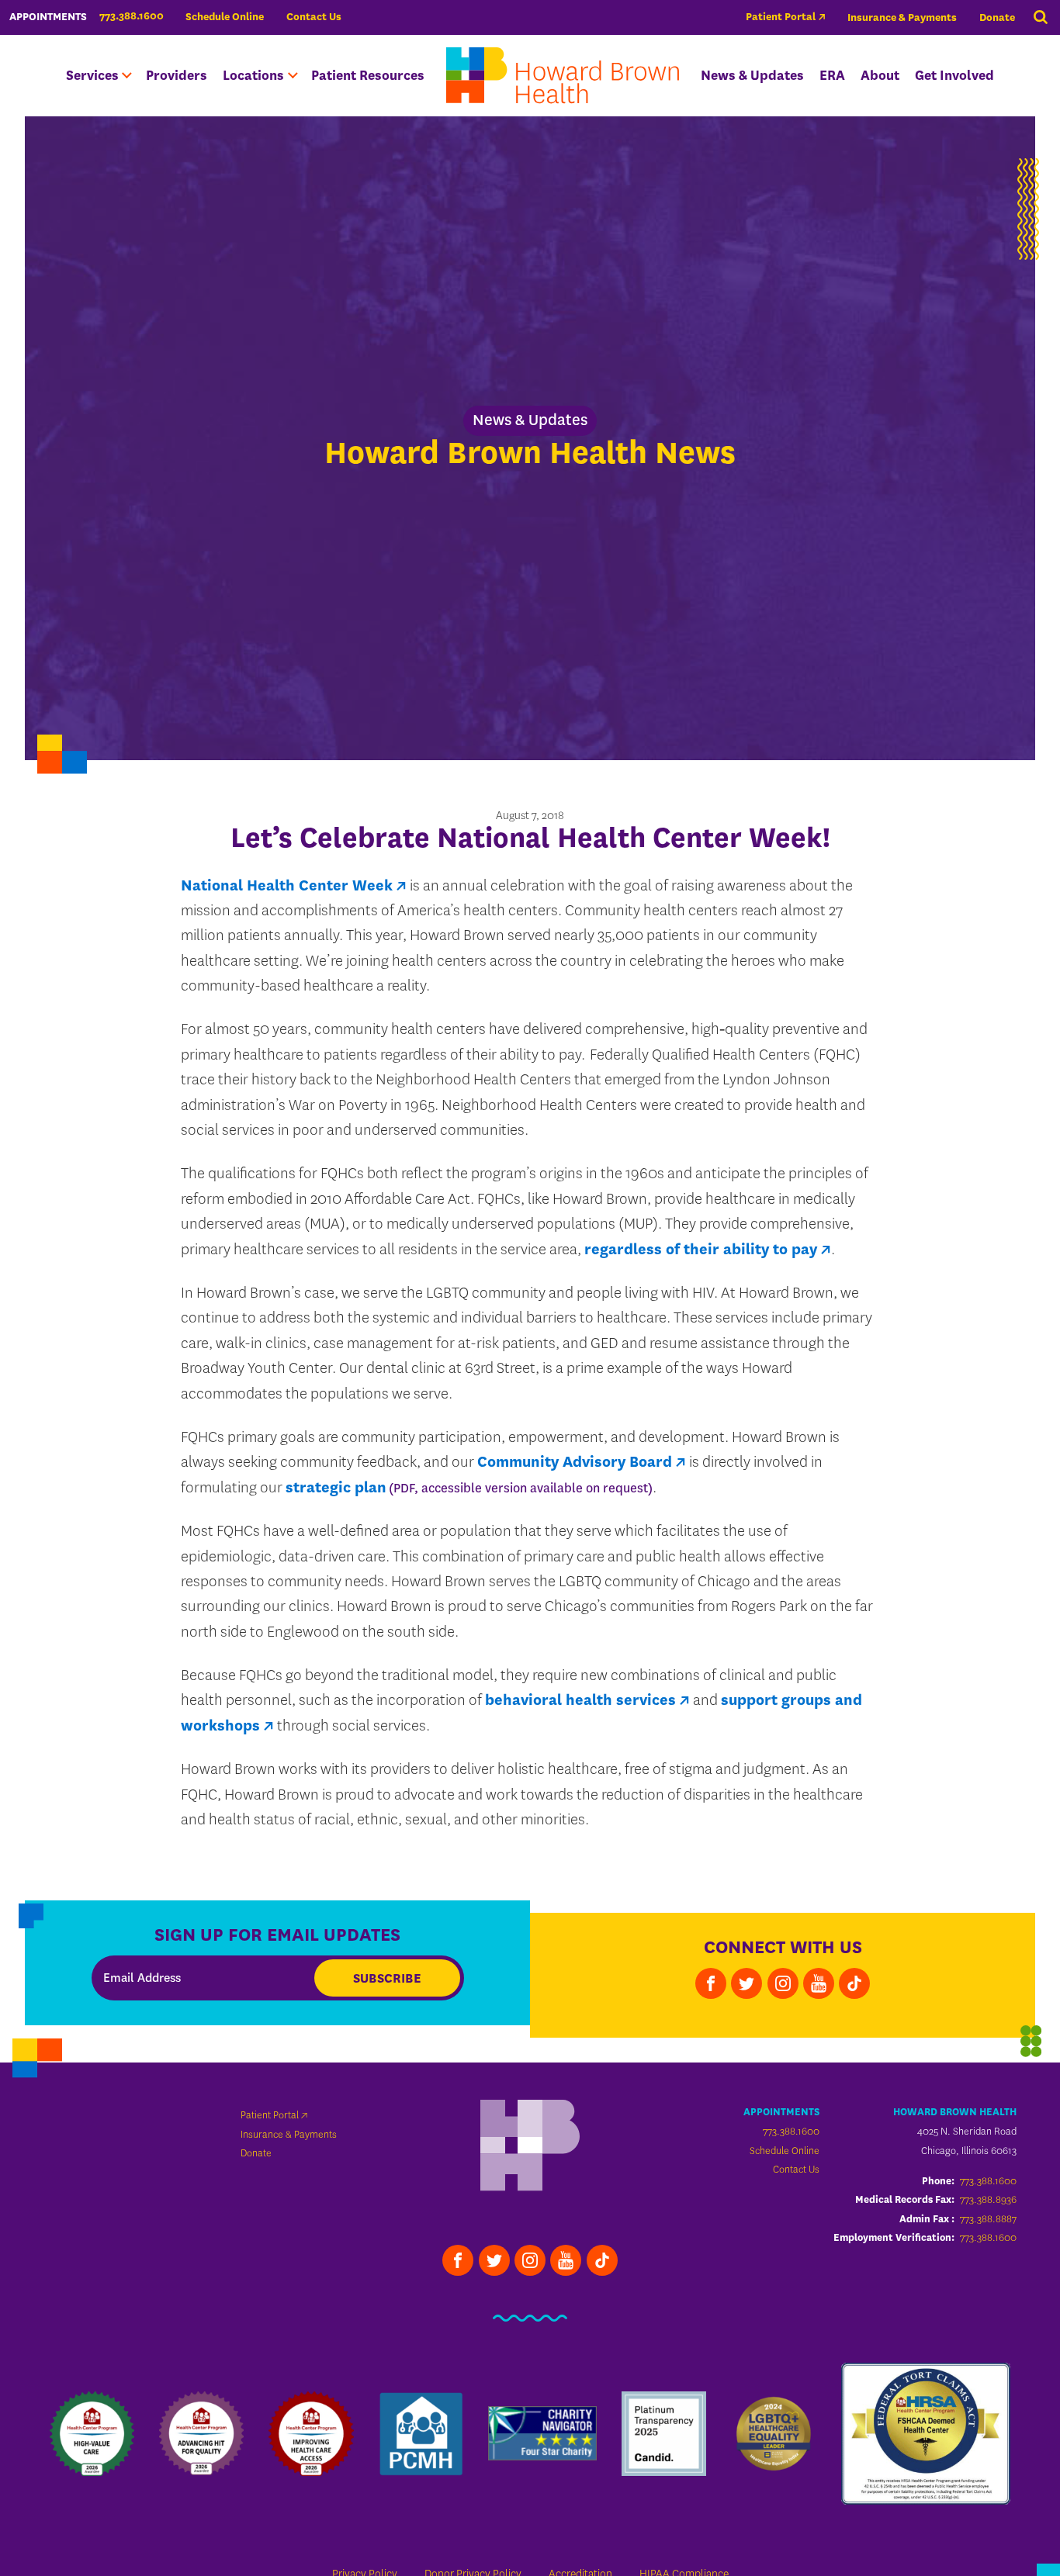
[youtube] (819, 1983)
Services (92, 75)
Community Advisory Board (575, 1462)
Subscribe (387, 1978)
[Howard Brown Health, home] (563, 76)
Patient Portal (781, 17)
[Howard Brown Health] (530, 2147)
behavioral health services (580, 1700)
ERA (832, 75)
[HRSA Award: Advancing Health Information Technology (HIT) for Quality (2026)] (201, 2433)
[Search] (1041, 18)
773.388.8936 (988, 2199)
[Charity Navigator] (542, 2433)
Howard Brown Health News (530, 453)
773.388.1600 (791, 2131)
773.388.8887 (988, 2219)
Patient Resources (368, 75)
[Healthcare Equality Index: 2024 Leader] (773, 2434)
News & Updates (752, 75)
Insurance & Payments (902, 17)
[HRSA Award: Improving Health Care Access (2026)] (311, 2434)
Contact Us (314, 17)
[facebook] (711, 1983)
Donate (997, 17)
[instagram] (783, 1983)
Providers (177, 75)
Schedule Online (225, 17)
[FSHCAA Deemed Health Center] (926, 2434)
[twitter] (747, 1983)
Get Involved (954, 75)
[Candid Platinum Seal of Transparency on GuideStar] (664, 2434)
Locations (253, 75)
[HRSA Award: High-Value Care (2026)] (92, 2434)
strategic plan (336, 1487)
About (880, 75)
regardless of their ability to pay (701, 1249)
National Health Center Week (287, 885)
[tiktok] (854, 1983)
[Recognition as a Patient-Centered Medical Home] (421, 2434)
